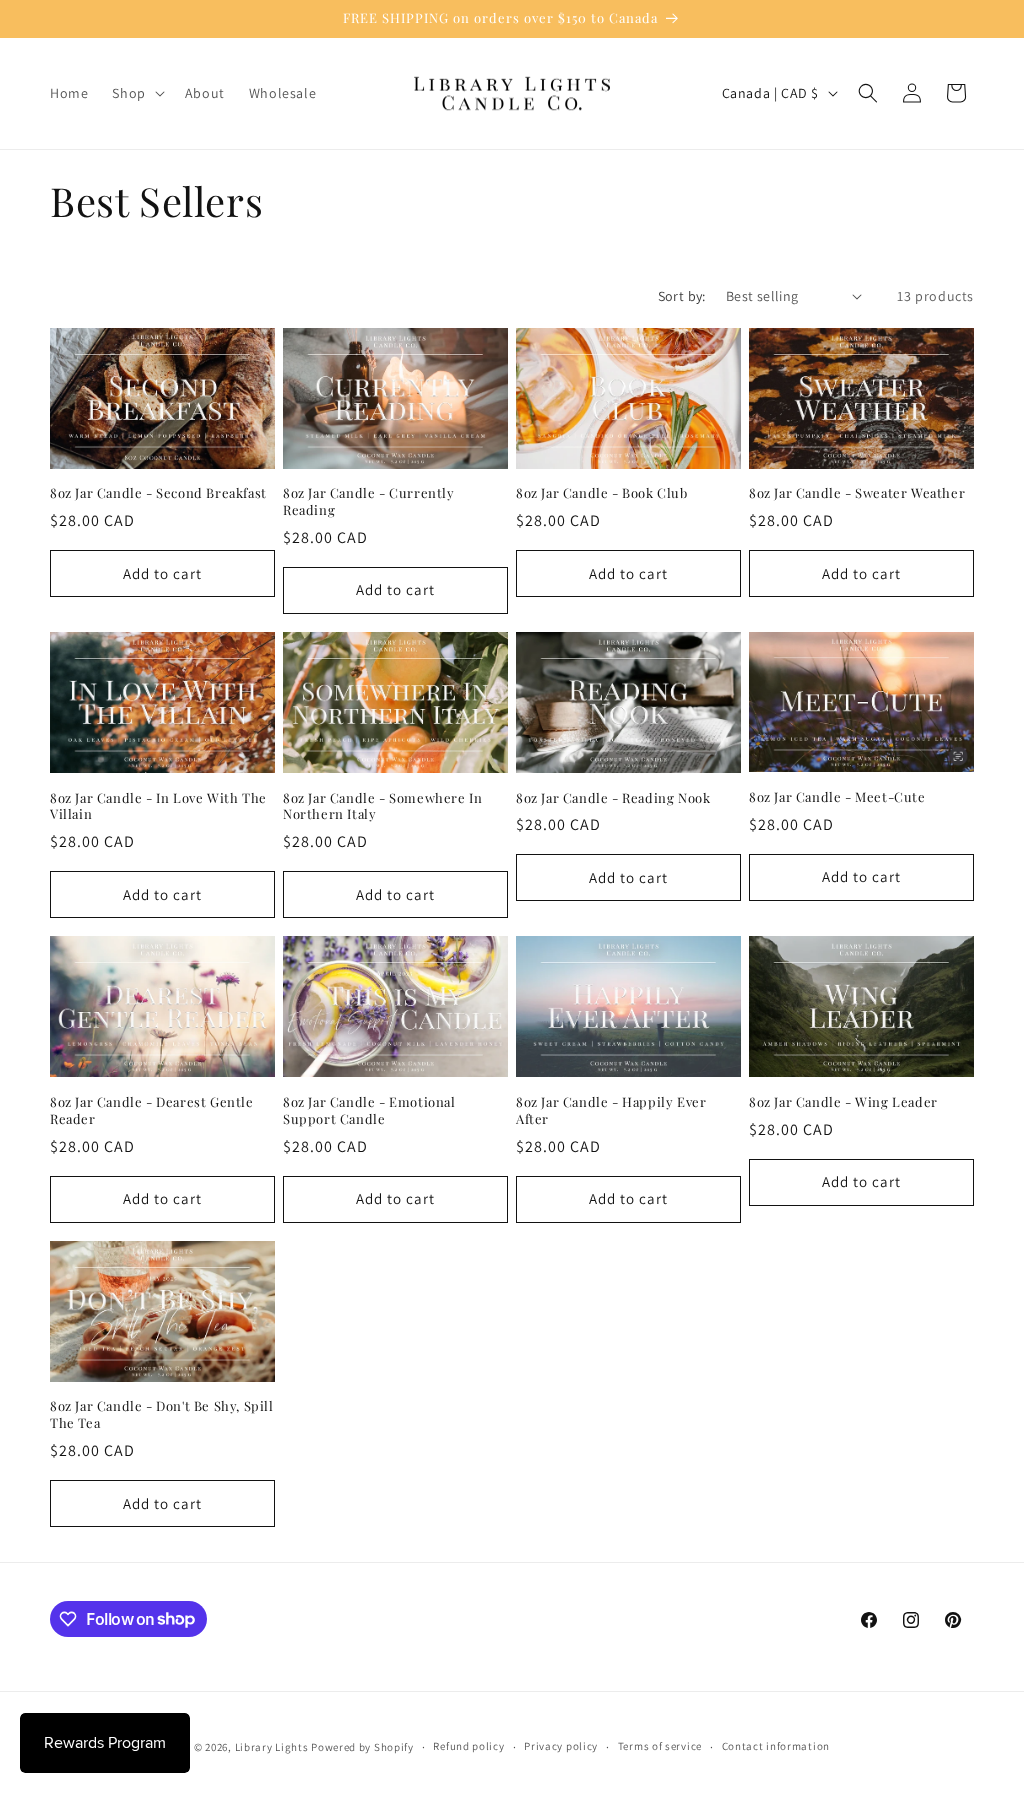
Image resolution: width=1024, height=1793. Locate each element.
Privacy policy (561, 1746)
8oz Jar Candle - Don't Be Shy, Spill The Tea (162, 1414)
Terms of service (660, 1746)
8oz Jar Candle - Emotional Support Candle (369, 1110)
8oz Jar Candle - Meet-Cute (837, 797)
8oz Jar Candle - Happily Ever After (611, 1110)
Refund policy (468, 1746)
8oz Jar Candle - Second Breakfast (158, 493)
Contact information (776, 1746)
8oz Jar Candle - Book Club (602, 493)
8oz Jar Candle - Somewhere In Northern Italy (382, 806)
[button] (136, 93)
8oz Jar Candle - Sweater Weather (857, 493)
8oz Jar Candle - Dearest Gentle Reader (152, 1110)
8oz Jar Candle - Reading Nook (613, 798)
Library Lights (272, 1747)
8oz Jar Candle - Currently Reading (369, 501)
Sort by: (682, 296)
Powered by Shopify (362, 1747)
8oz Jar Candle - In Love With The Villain (158, 806)
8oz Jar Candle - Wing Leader (843, 1102)
